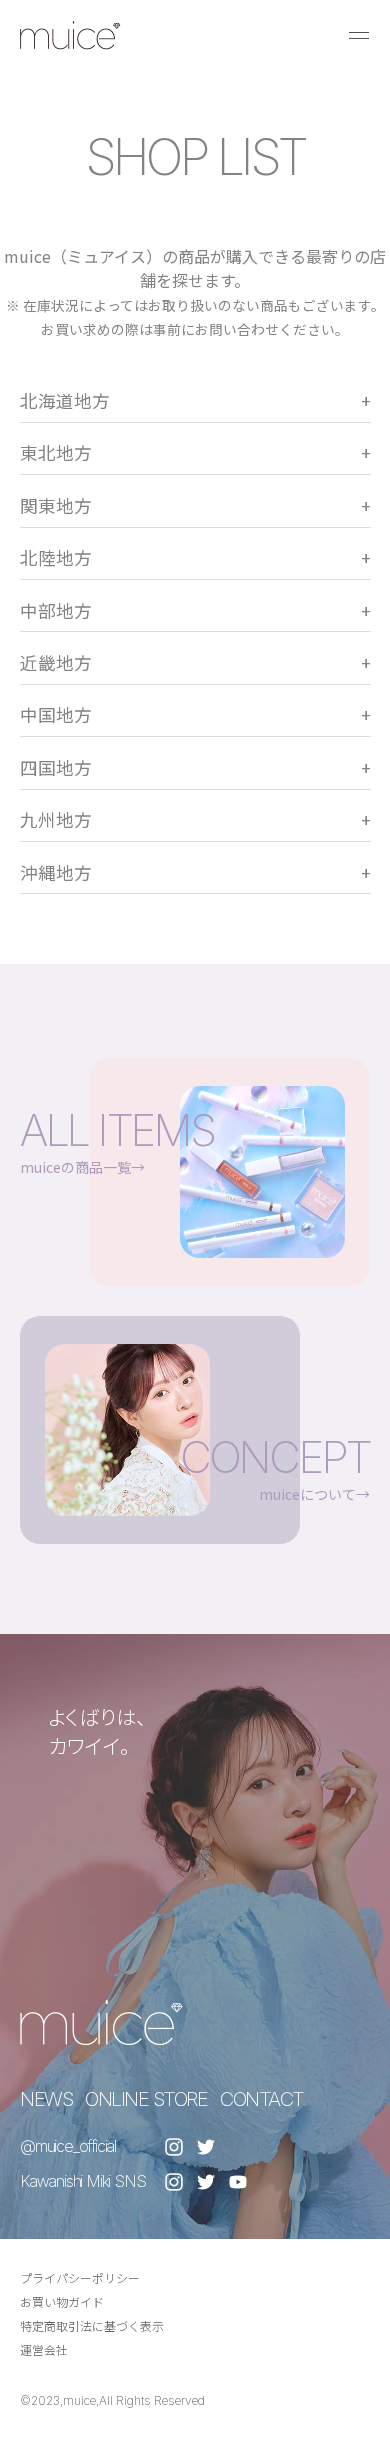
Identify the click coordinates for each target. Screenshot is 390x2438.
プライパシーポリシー (80, 2277)
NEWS (46, 2099)
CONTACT (262, 2099)
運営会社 (44, 2349)
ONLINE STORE (146, 2099)
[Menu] (359, 35)
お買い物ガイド (62, 2301)
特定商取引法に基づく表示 (92, 2325)
